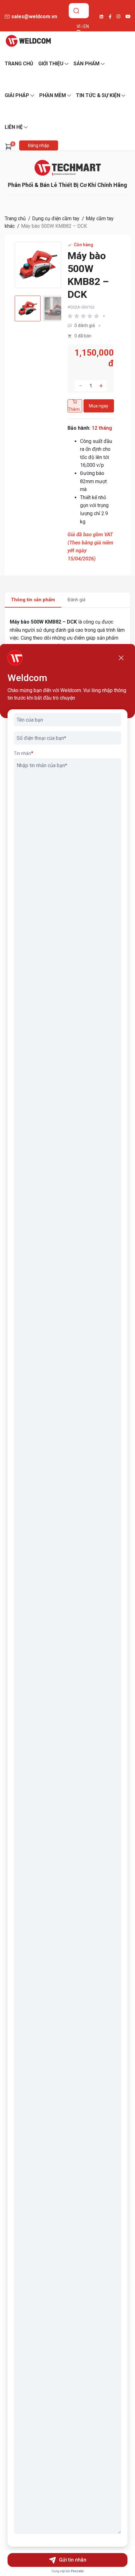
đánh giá (85, 325)
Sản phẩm (86, 64)
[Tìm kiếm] (76, 11)
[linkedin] (101, 17)
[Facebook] (110, 17)
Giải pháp (17, 95)
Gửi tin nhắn (73, 2560)
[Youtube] (128, 16)
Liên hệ (14, 127)
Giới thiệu (51, 64)
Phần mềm (53, 95)
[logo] (28, 41)
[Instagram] (119, 16)
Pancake (77, 2571)
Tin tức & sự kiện (98, 95)
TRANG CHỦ (19, 64)
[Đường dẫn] (68, 168)
